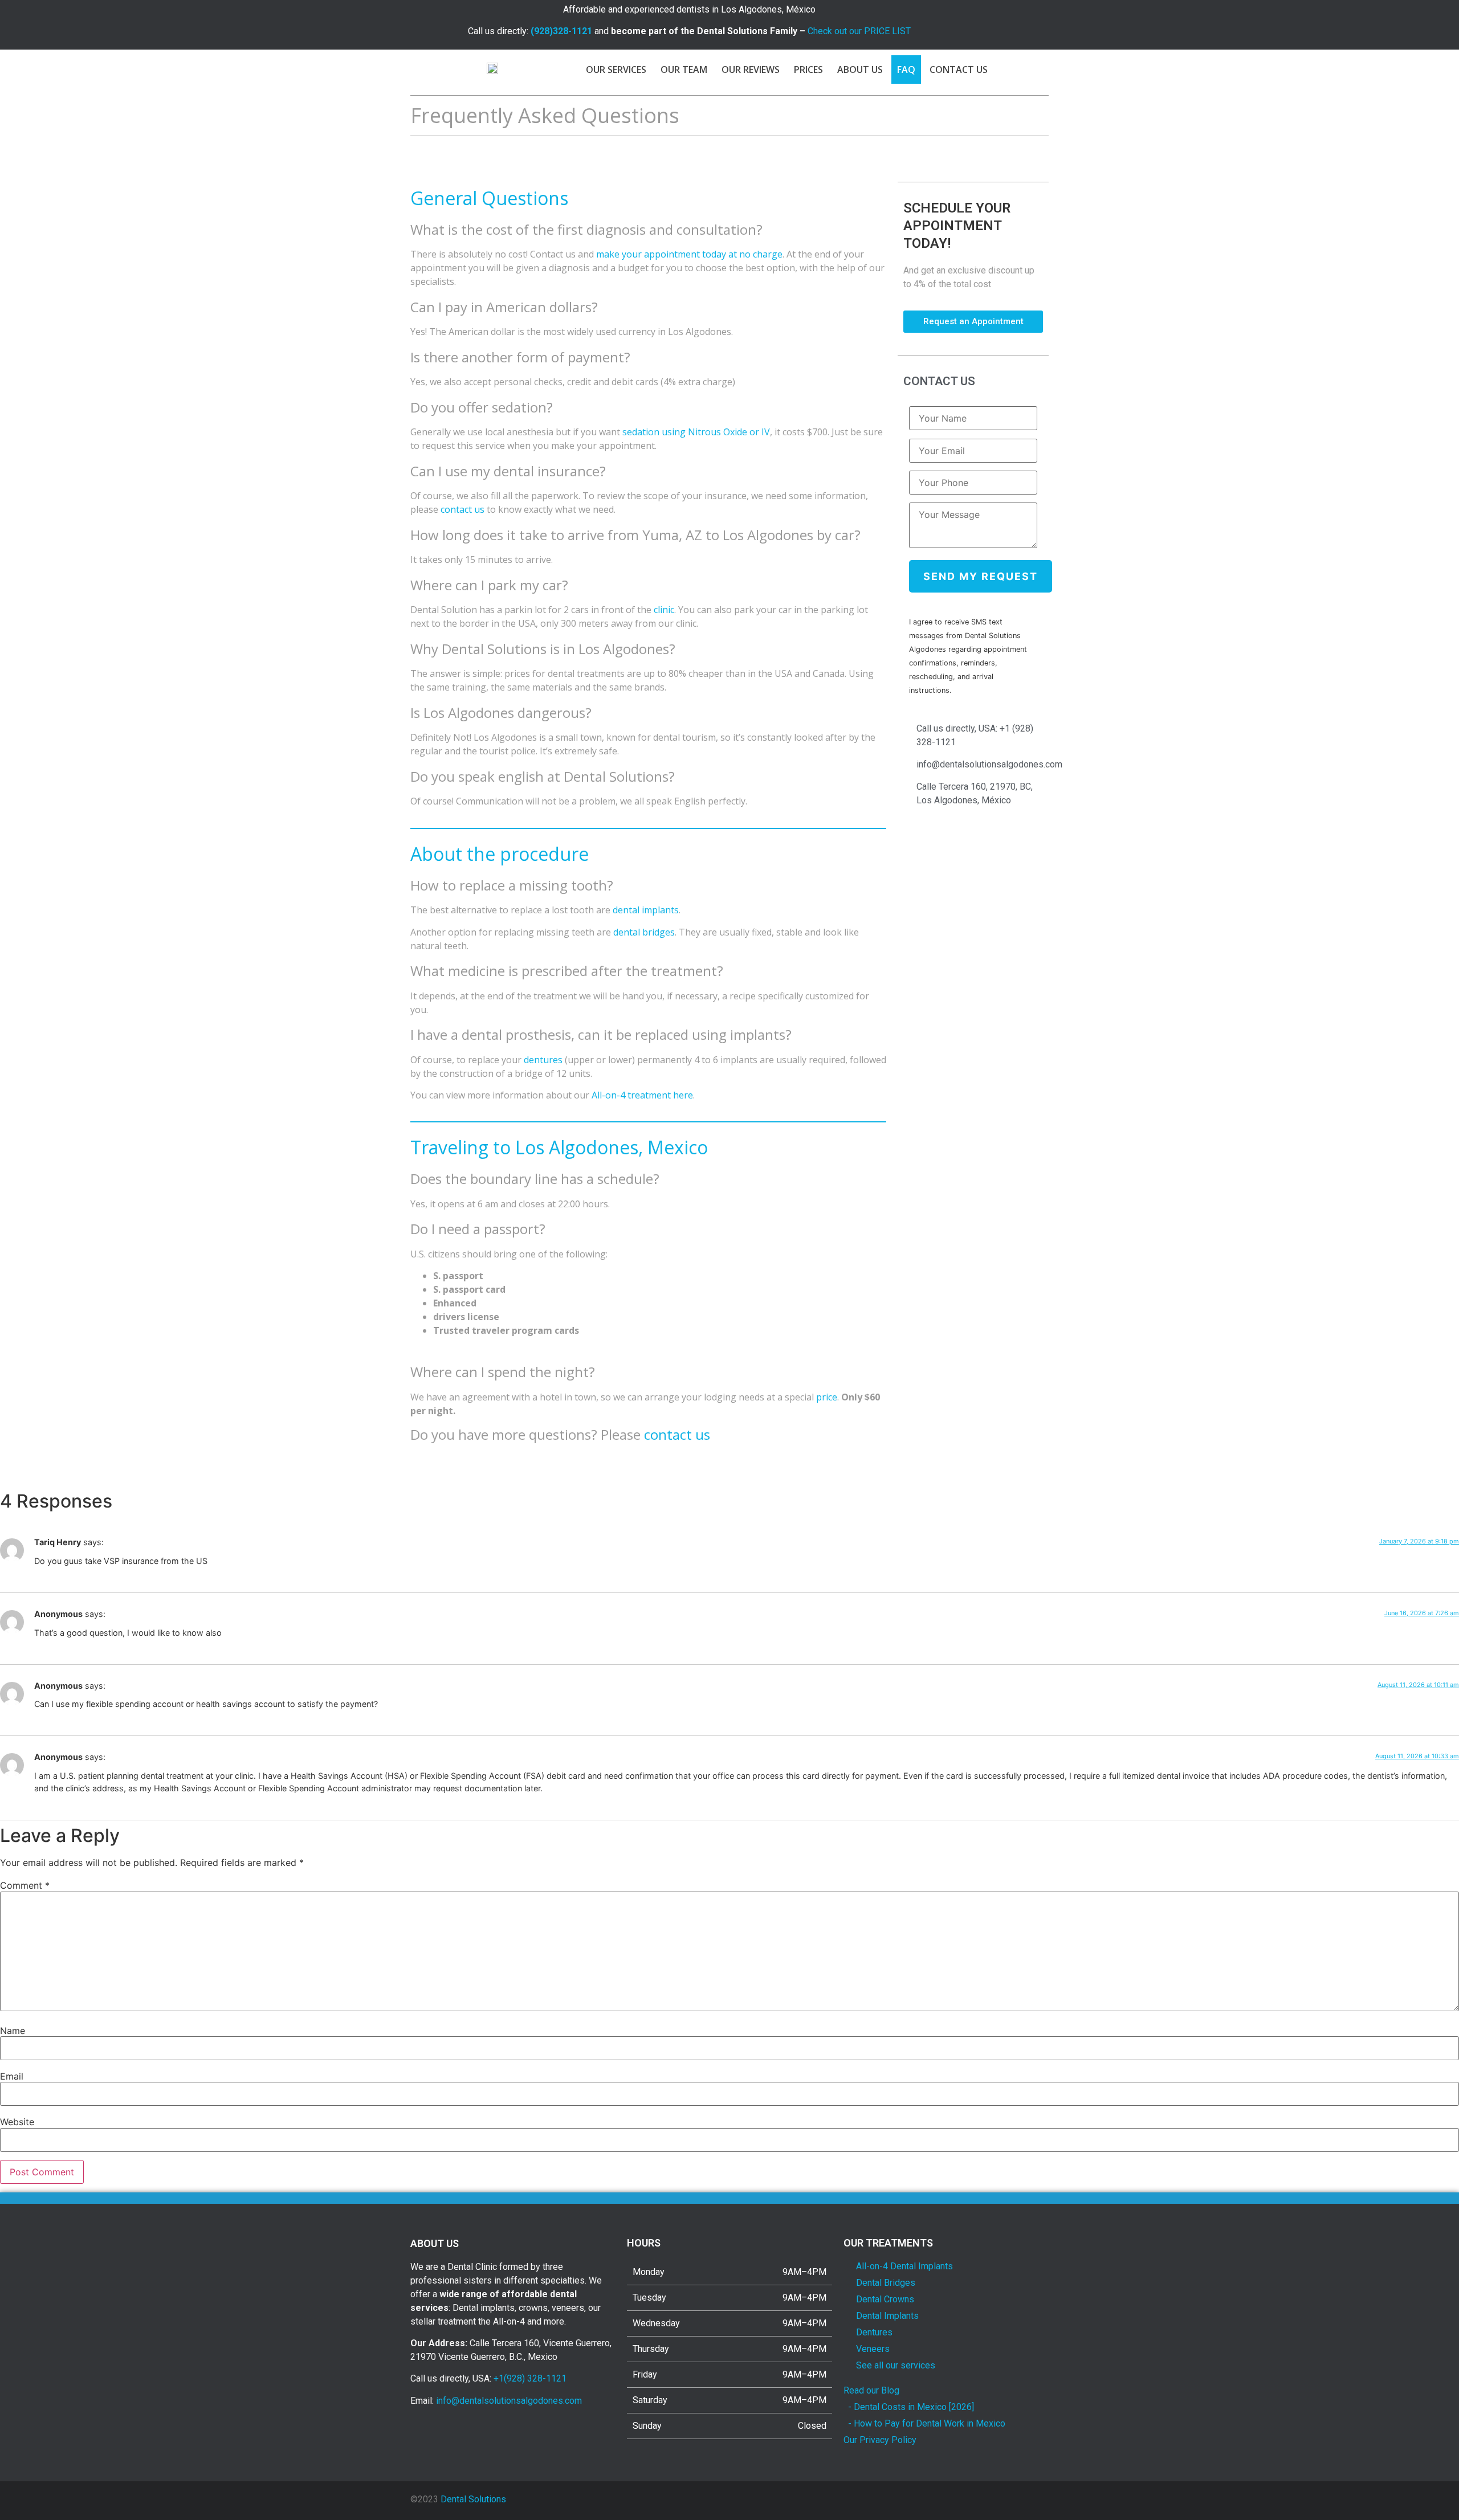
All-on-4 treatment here (642, 1095)
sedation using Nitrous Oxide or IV (696, 432)
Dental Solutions (473, 2499)
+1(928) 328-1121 (530, 2378)
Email (12, 2076)
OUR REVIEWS (751, 70)
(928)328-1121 (561, 31)
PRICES (808, 70)
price (827, 1397)
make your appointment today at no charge (689, 254)
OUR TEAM (684, 70)
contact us (462, 509)
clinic (664, 610)
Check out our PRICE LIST (859, 31)
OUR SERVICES (616, 70)
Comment (25, 1885)
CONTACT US (959, 70)
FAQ (906, 70)
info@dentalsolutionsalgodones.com (509, 2401)
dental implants (646, 910)
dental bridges (644, 932)
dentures (543, 1060)
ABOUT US (860, 70)
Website (17, 2122)
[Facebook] (996, 21)
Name (13, 2031)
